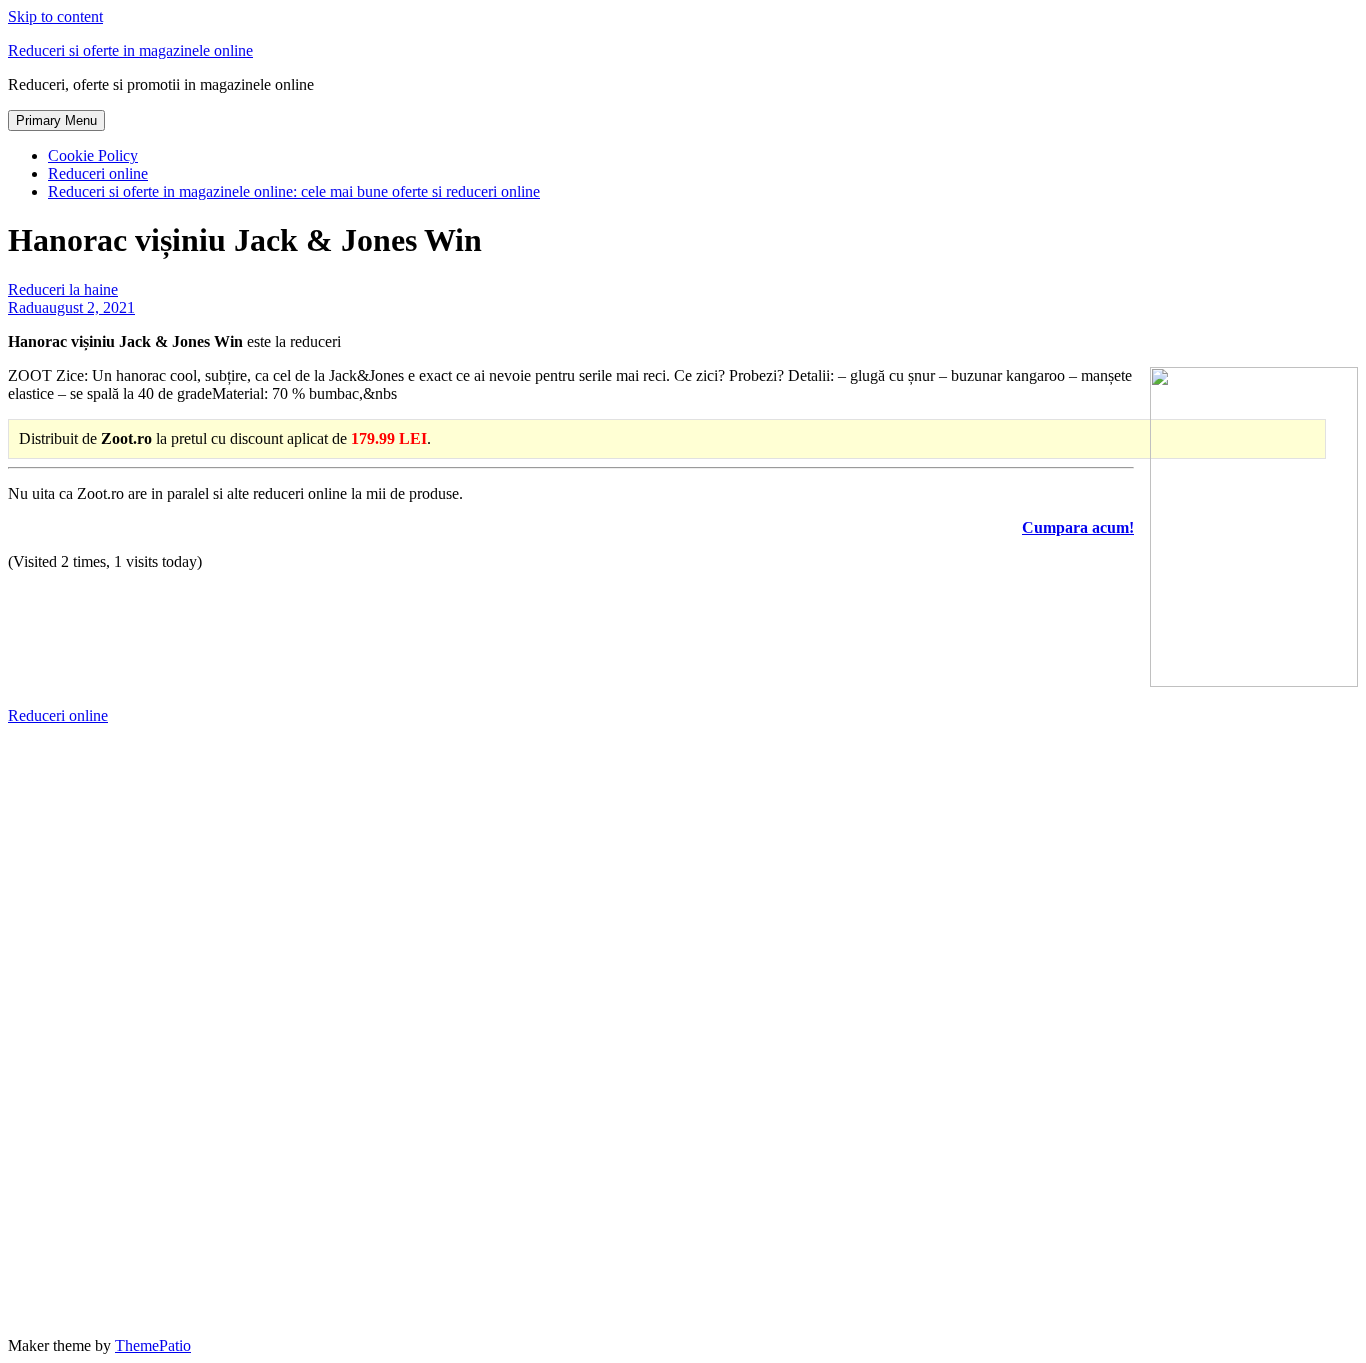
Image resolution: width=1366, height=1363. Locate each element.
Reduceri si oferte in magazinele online (130, 50)
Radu (25, 307)
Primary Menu (56, 120)
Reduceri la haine (63, 289)
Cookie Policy (93, 155)
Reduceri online (98, 173)
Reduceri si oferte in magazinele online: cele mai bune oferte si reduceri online (294, 191)
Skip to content (55, 16)
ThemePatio (153, 1345)
